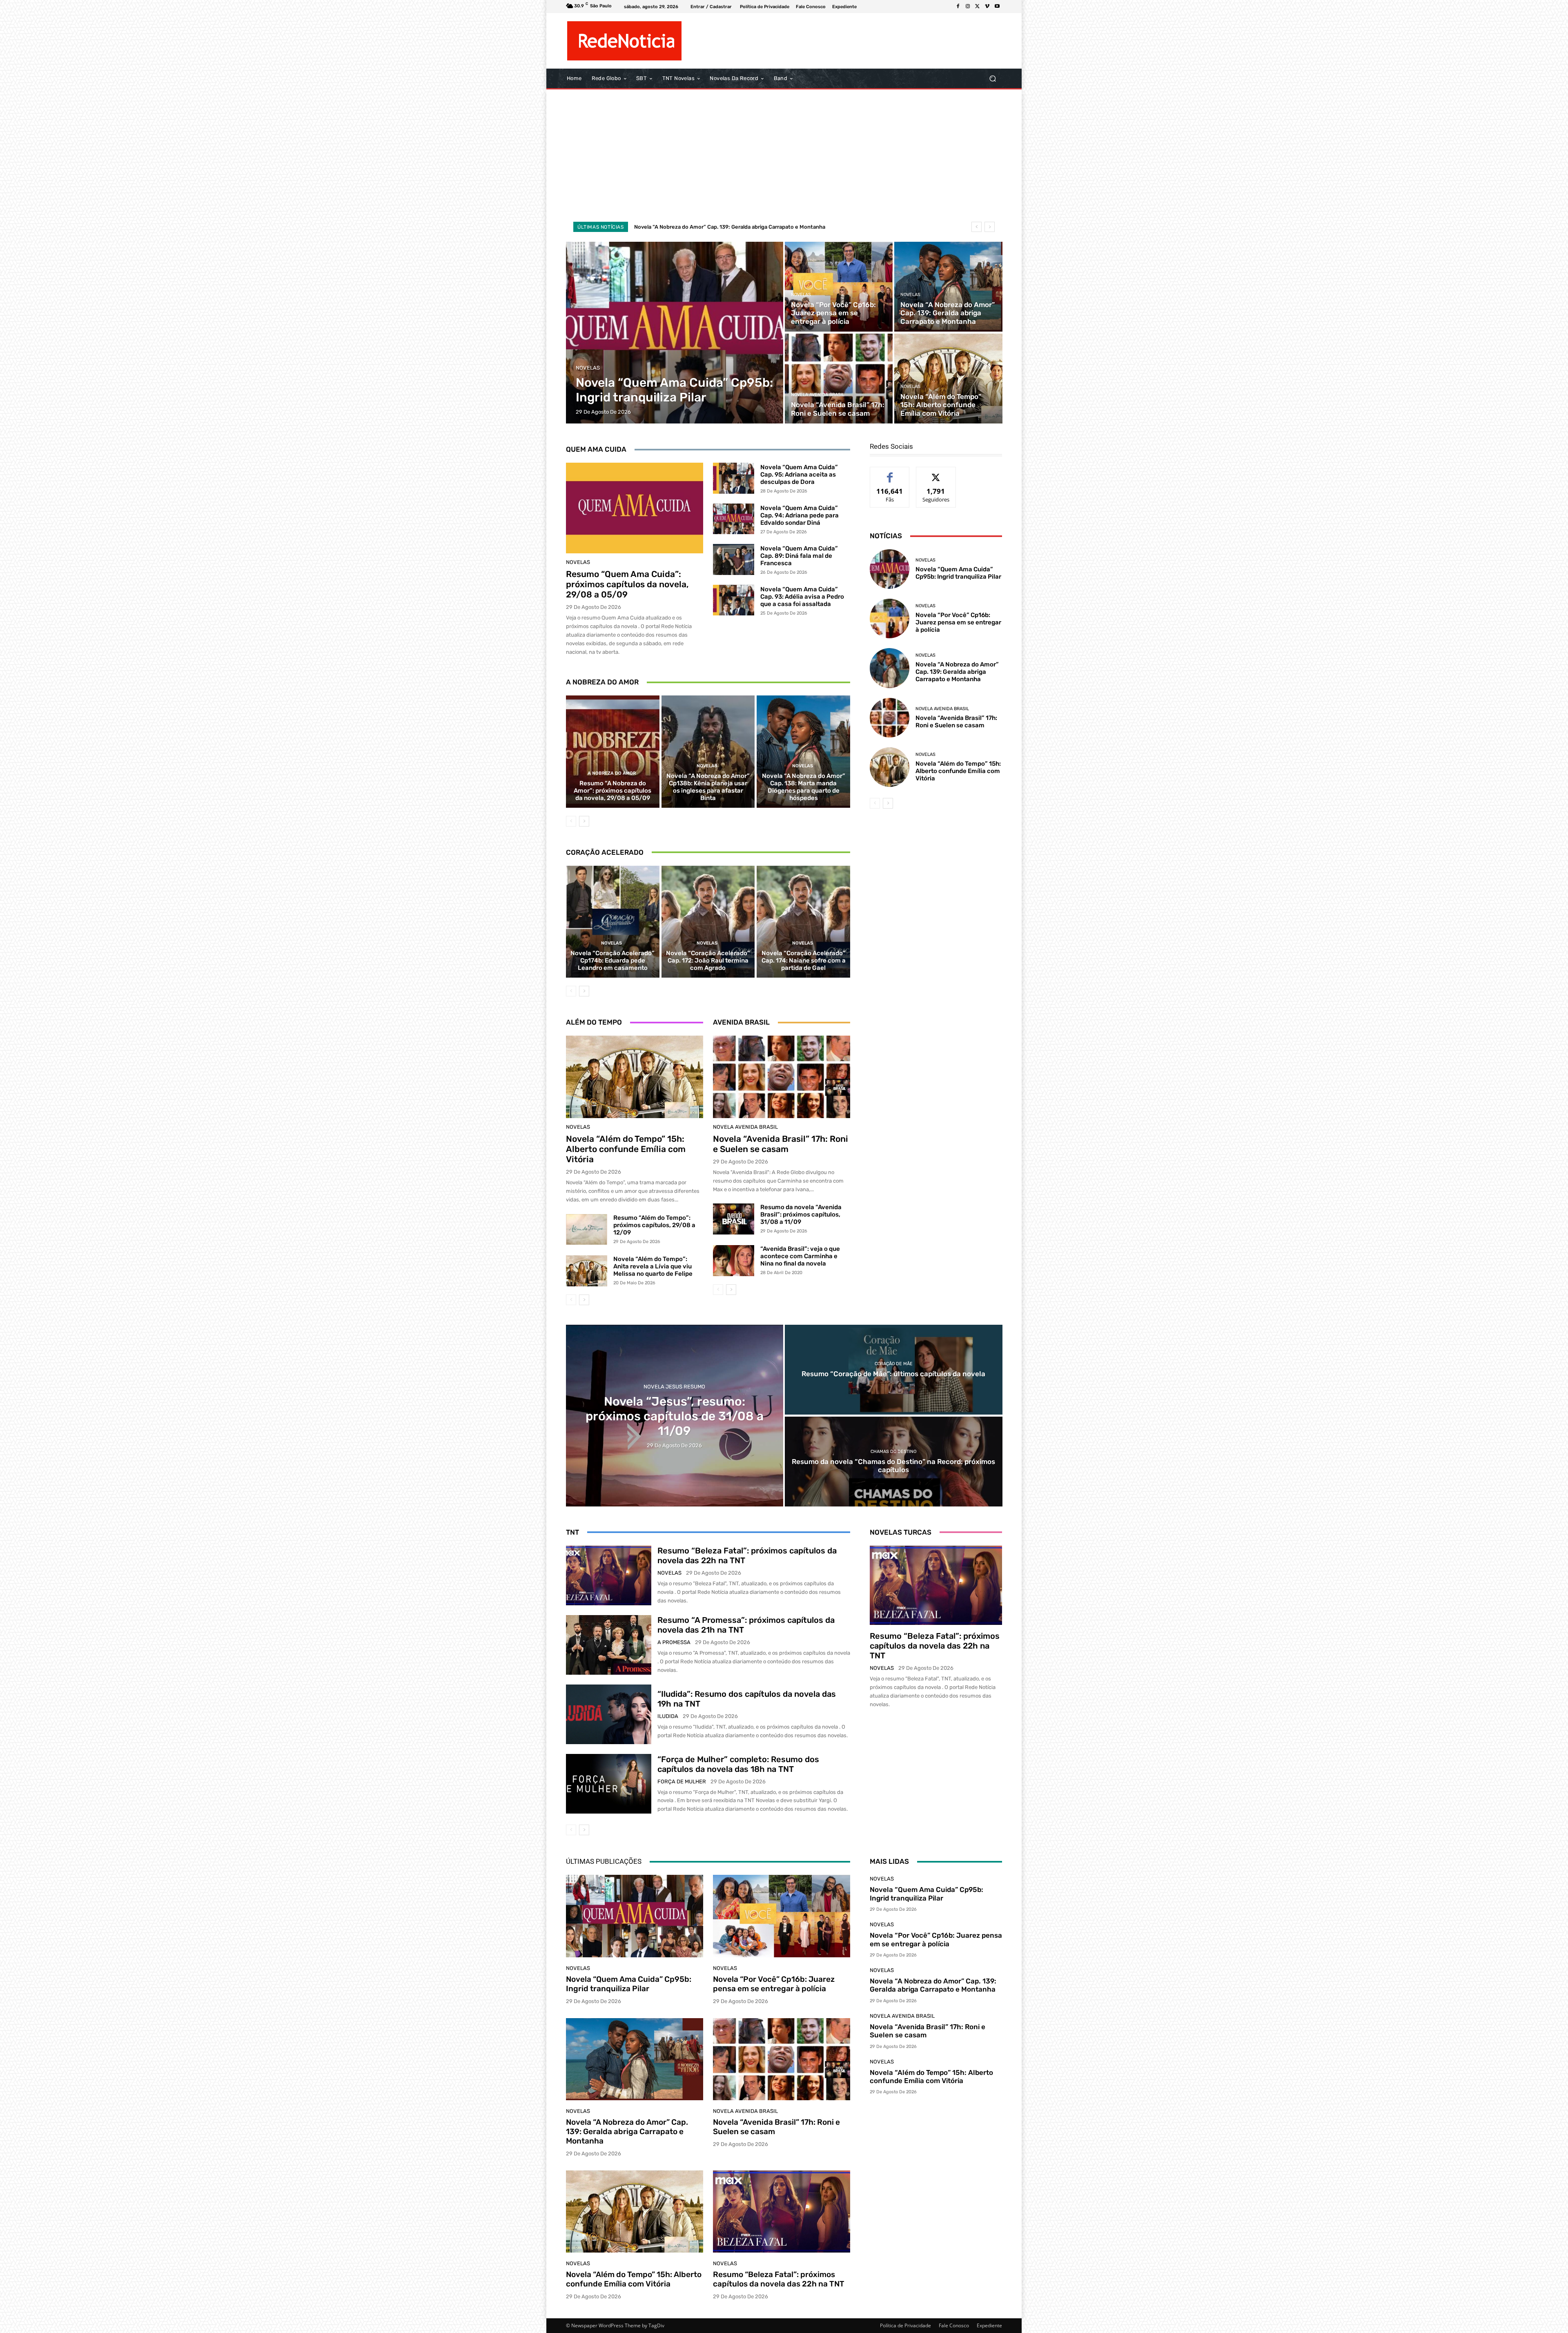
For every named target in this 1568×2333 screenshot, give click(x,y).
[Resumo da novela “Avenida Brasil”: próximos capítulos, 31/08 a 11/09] (734, 1219)
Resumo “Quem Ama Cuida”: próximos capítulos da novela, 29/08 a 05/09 (627, 584)
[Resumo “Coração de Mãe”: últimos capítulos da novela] (894, 1370)
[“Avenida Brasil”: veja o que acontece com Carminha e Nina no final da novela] (734, 1261)
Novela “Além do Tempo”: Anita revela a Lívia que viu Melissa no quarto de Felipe (653, 1266)
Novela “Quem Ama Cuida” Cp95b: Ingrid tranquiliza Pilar (705, 227)
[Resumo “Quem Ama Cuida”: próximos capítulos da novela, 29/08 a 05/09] (635, 508)
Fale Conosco (954, 2325)
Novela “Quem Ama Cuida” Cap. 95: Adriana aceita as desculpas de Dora (799, 475)
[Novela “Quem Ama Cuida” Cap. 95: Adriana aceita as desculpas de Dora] (734, 478)
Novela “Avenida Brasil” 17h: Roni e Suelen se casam (781, 1144)
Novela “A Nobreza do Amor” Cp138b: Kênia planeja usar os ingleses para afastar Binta (708, 787)
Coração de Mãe (894, 1364)
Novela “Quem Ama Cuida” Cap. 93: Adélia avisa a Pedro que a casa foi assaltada (802, 597)
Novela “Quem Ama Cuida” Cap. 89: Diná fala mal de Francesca (799, 556)
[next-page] (584, 821)
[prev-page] (571, 821)
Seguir (936, 473)
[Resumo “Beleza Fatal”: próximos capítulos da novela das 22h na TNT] (609, 1575)
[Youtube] (997, 7)
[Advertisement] (784, 155)
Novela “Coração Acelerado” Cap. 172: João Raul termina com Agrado (708, 960)
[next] (990, 227)
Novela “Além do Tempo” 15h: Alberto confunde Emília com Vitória (626, 1149)
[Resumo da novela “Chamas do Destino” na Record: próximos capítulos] (894, 1462)
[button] (992, 79)
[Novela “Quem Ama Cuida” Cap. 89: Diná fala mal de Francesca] (734, 559)
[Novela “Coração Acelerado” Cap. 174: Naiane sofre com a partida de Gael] (803, 922)
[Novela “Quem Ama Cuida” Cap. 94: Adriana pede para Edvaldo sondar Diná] (734, 519)
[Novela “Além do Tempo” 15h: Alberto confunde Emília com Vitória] (948, 379)
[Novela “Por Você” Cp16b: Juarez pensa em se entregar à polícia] (839, 287)
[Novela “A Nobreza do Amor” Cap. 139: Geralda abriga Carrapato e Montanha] (948, 287)
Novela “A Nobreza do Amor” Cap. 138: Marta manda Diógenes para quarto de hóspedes (804, 787)
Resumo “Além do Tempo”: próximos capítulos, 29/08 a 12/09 (654, 1225)
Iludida (668, 1716)
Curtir (890, 473)
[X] (978, 7)
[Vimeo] (987, 7)
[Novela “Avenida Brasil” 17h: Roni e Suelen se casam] (839, 379)
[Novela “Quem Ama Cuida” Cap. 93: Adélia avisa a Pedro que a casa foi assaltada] (734, 600)
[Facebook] (958, 7)
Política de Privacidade (905, 2325)
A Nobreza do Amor (612, 773)
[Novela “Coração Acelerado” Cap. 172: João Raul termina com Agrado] (708, 922)
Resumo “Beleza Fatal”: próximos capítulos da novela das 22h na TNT (935, 1646)
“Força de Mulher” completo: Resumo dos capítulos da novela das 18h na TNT (738, 1764)
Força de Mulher (682, 1782)
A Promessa (674, 1642)
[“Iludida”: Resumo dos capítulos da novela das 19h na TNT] (609, 1714)
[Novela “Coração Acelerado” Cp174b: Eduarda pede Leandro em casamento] (613, 922)
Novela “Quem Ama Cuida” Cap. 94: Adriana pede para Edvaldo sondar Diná (800, 515)
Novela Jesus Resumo (674, 1387)
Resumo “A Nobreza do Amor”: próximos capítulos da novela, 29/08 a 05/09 (612, 791)
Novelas (588, 368)
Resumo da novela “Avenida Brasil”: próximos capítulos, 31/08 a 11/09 (801, 1214)
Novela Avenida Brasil (818, 395)
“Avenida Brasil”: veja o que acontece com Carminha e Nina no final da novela (800, 1256)
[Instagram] (968, 7)
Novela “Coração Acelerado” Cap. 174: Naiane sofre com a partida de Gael (804, 960)
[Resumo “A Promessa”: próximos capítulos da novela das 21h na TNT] (609, 1645)
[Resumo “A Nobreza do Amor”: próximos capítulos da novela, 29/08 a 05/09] (613, 751)
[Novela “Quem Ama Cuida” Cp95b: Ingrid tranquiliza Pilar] (675, 333)
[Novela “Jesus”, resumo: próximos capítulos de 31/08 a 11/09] (675, 1416)
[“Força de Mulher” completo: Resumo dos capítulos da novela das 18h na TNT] (609, 1784)
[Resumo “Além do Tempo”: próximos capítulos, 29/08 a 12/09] (587, 1230)
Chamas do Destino (893, 1452)
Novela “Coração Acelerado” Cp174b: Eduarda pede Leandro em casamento (612, 960)
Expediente (989, 2325)
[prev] (977, 227)
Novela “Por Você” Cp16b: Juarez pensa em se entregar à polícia (958, 622)
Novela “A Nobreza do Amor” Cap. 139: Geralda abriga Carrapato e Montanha (957, 672)
